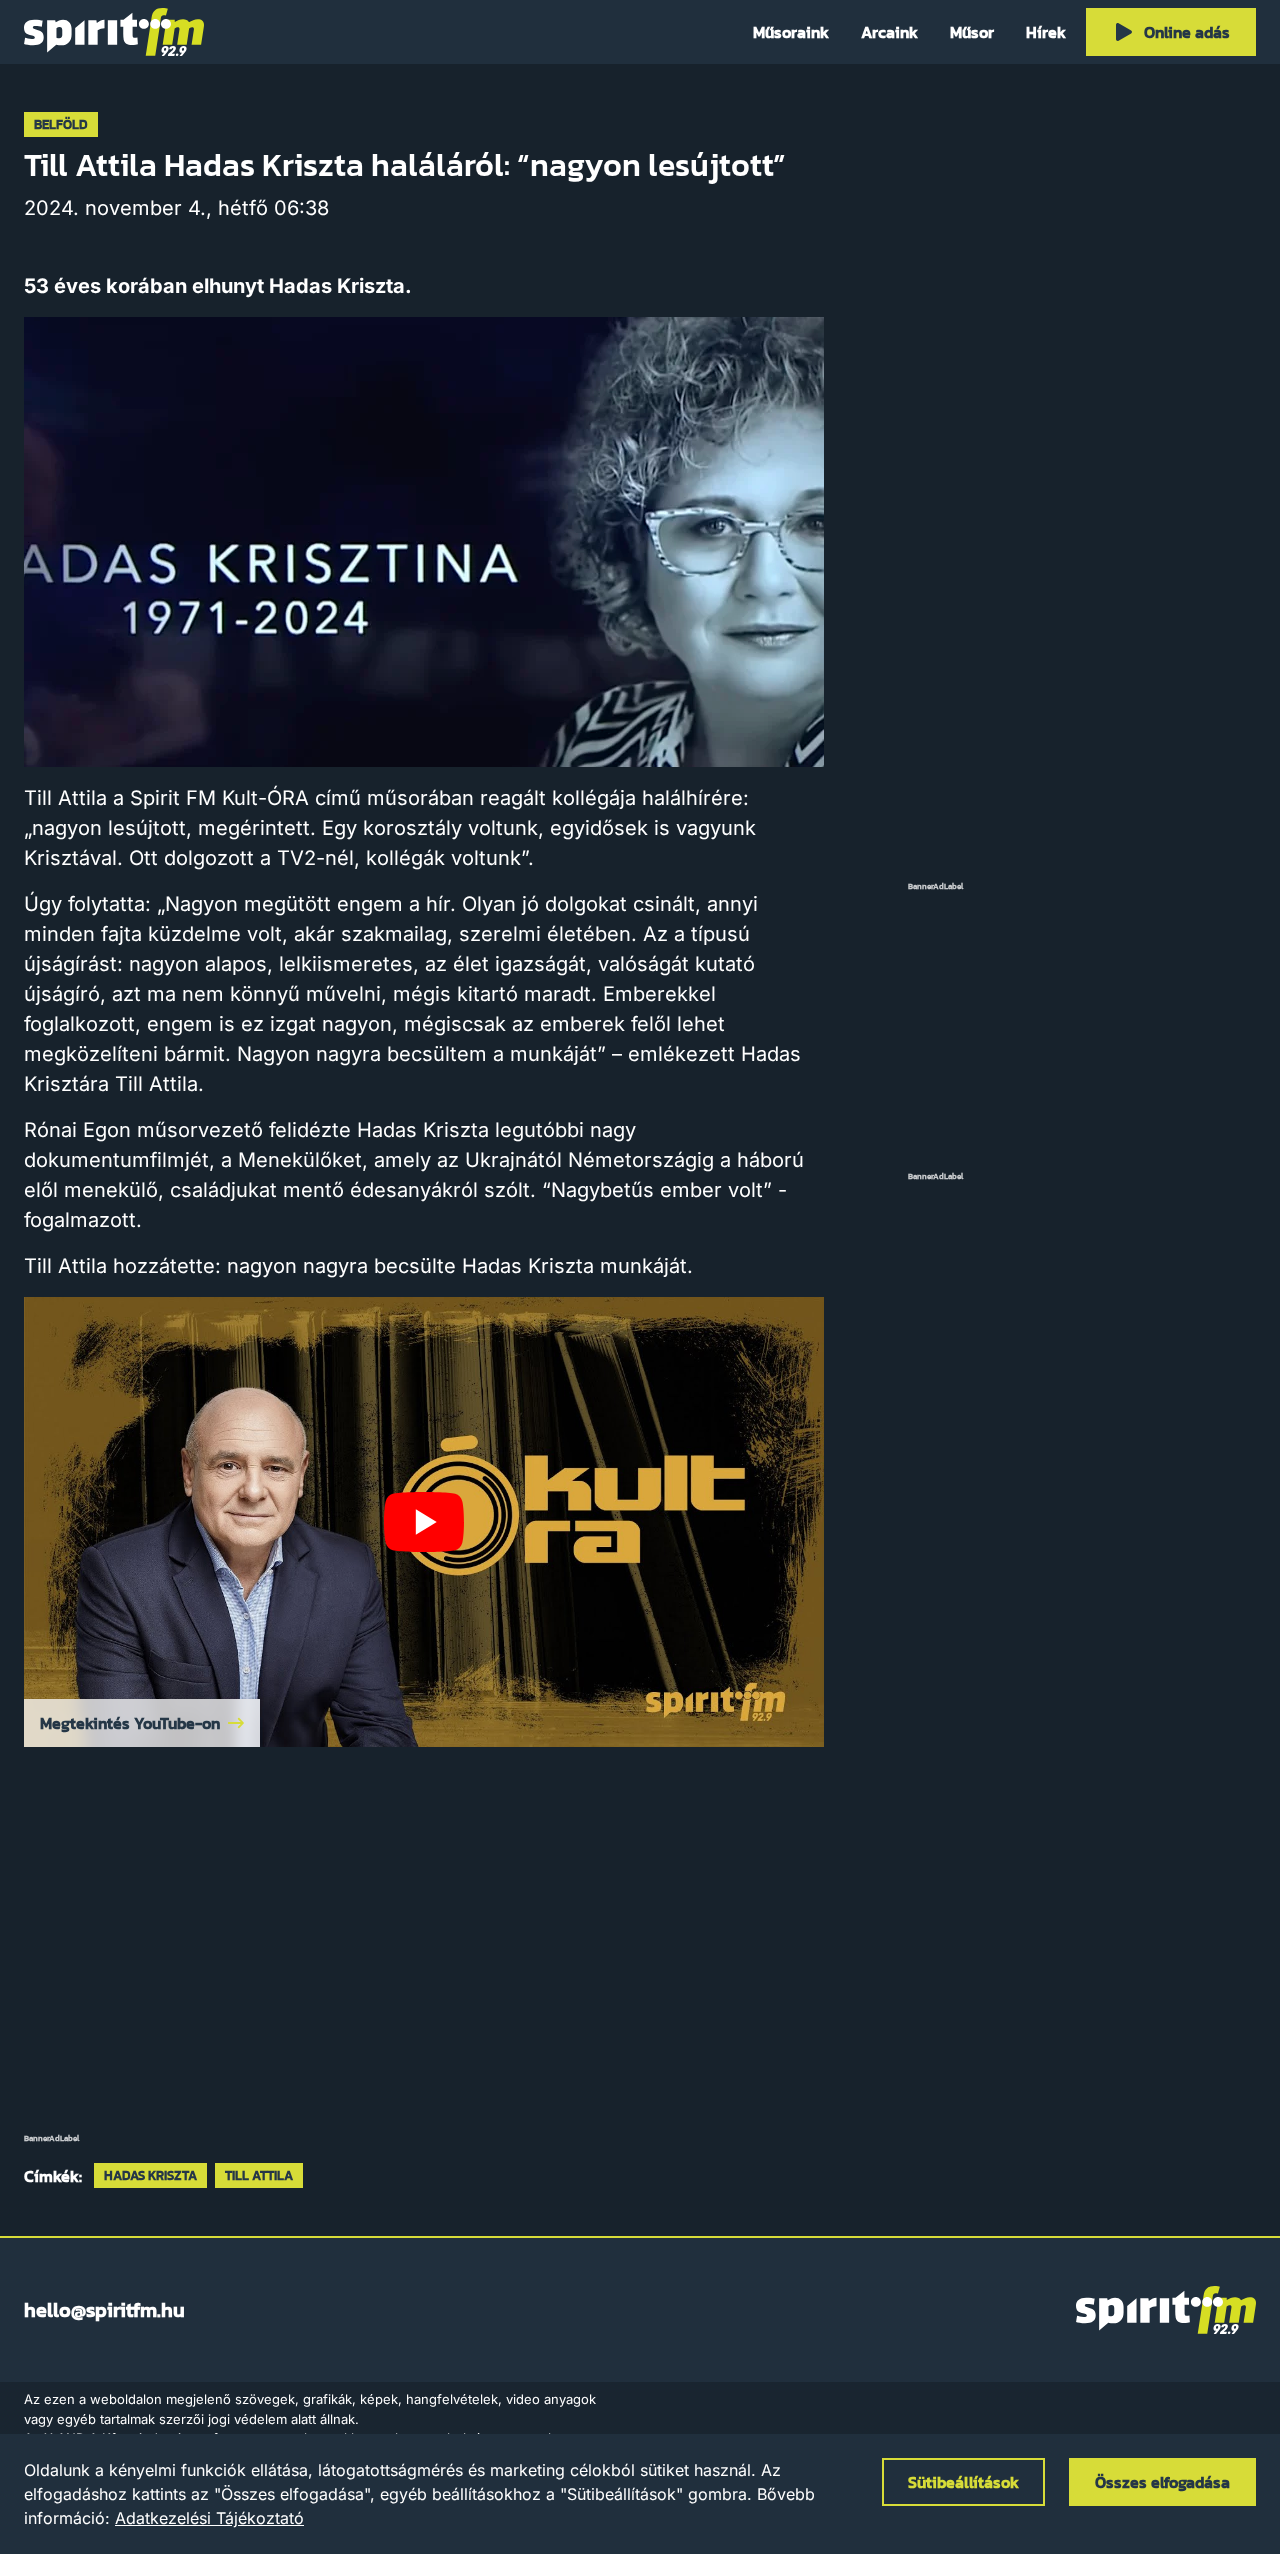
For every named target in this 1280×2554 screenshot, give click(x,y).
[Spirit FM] (114, 32)
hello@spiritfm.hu (104, 2310)
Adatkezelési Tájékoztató (209, 2518)
